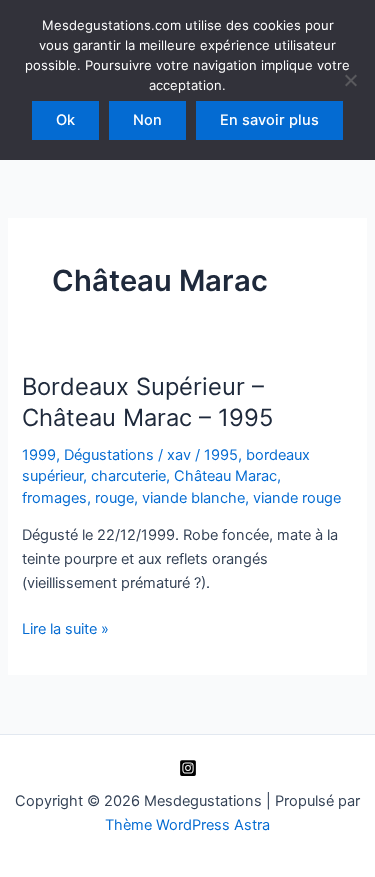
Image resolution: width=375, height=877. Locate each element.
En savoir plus (269, 120)
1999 (39, 455)
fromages (54, 498)
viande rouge (297, 498)
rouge (114, 498)
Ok (65, 120)
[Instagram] (188, 768)
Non (147, 120)
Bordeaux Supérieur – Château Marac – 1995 (147, 402)
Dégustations (109, 455)
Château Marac (225, 476)
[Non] (350, 80)
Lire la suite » (65, 630)
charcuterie (128, 476)
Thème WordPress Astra (187, 825)
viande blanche (193, 498)
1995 (221, 455)
